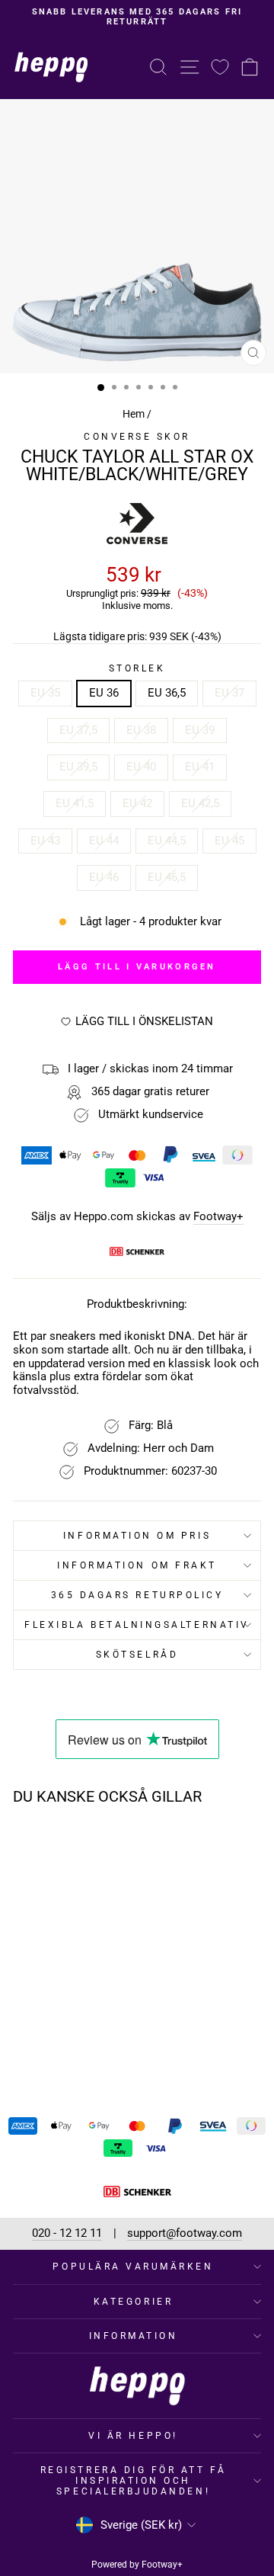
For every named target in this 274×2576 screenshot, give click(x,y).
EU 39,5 (78, 767)
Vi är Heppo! (133, 2436)
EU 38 (141, 730)
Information (134, 2336)
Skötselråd (137, 1655)
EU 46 (104, 877)
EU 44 (104, 841)
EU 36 (104, 693)
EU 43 (45, 841)
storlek (137, 668)
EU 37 (229, 693)
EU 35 (45, 693)
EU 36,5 (167, 693)
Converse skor (137, 437)
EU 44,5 (167, 841)
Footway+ (218, 1217)
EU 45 (229, 841)
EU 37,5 (78, 730)
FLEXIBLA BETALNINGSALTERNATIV (137, 1625)
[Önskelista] (220, 67)
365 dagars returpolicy (137, 1595)
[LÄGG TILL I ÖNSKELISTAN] (88, 1846)
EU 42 (137, 803)
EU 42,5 (200, 803)
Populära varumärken (133, 2267)
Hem (134, 414)
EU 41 (200, 767)
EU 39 (200, 730)
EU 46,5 (167, 877)
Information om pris (137, 1536)
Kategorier (133, 2302)
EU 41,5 (75, 803)
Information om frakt (137, 1565)
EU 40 (141, 767)
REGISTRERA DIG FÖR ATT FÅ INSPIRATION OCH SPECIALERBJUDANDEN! (133, 2481)
